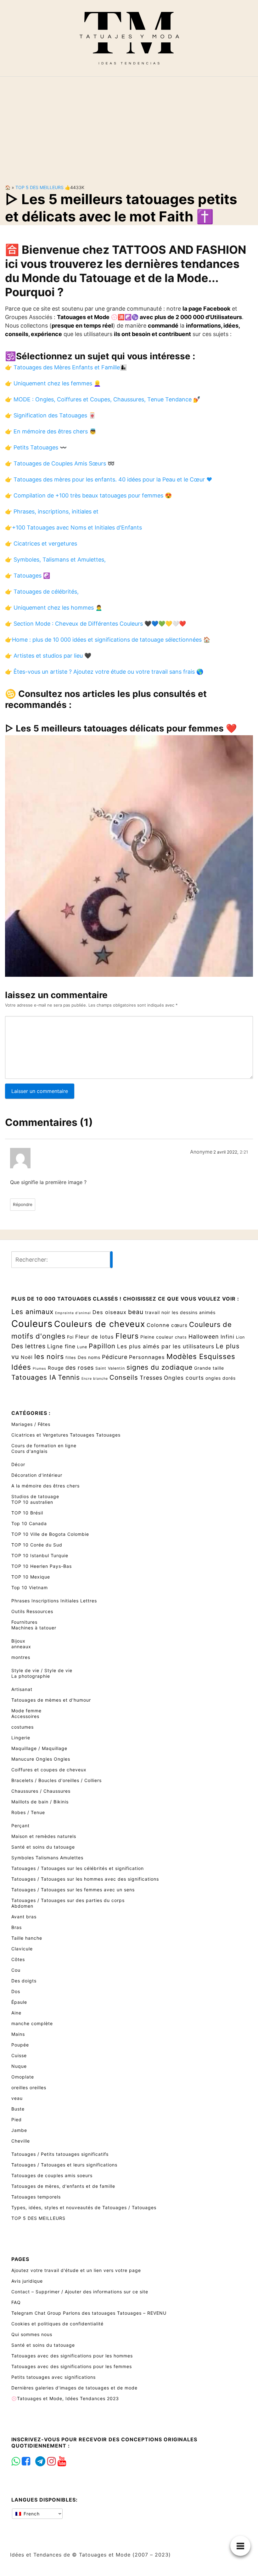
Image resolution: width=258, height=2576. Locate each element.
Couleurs (32, 1324)
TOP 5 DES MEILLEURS (39, 187)
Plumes (39, 1369)
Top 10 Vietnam (30, 1587)
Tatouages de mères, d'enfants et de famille (63, 2186)
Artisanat (22, 1689)
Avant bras (24, 1917)
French (31, 2514)
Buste (18, 2109)
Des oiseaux (109, 1312)
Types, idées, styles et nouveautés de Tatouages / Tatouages (84, 2207)
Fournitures (24, 1622)
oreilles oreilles (29, 2087)
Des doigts (24, 1981)
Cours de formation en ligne (44, 1446)
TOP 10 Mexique (31, 1577)
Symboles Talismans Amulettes (47, 1858)
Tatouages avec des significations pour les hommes (72, 2356)
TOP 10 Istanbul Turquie (40, 1555)
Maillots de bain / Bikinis (40, 1802)
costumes (22, 1727)
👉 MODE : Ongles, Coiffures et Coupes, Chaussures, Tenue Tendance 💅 (103, 399)
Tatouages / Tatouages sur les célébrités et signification (78, 1868)
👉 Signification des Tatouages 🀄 (50, 415)
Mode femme (26, 1711)
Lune (82, 1347)
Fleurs (127, 1336)
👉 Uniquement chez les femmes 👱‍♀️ (53, 383)
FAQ (16, 2302)
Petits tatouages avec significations (53, 2377)
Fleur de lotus (95, 1337)
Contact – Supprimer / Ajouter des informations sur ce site (80, 2292)
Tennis (69, 1377)
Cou (16, 1970)
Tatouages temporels (36, 2197)
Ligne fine (61, 1346)
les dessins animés (194, 1312)
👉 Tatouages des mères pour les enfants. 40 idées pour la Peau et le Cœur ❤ (109, 479)
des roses (80, 1368)
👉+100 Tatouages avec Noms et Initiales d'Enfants (73, 527)
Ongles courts (184, 1378)
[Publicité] (129, 125)
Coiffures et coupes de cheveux (49, 1770)
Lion (240, 1337)
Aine (16, 2013)
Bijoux (18, 1641)
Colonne (158, 1325)
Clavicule (22, 1949)
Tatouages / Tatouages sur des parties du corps (68, 1900)
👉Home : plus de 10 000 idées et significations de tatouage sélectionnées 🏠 (108, 640)
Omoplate (23, 2077)
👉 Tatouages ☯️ (28, 576)
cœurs (179, 1325)
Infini (227, 1337)
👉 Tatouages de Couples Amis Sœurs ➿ (60, 463)
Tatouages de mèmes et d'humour (51, 1700)
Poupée (20, 2045)
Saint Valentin (110, 1368)
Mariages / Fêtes (31, 1424)
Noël (27, 1357)
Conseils (124, 1377)
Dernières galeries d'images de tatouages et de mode (74, 2388)
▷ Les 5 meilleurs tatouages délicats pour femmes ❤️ (121, 728)
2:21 (244, 1152)
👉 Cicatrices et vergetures (41, 543)
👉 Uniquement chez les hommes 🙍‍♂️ (54, 608)
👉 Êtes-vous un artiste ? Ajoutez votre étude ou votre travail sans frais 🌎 (104, 672)
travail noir (158, 1312)
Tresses (151, 1378)
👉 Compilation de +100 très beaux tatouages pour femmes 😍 (88, 495)
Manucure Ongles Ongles (41, 1759)
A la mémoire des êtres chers (45, 1486)
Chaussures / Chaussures (41, 1791)
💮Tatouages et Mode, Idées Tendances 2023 (65, 2398)
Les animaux (32, 1312)
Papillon (102, 1346)
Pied (17, 2119)
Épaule (19, 2002)
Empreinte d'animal (73, 1313)
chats (181, 1337)
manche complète (32, 2023)
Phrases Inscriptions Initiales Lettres (54, 1601)
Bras (17, 1927)
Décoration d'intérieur (37, 1475)
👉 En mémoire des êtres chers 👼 (51, 431)
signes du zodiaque (160, 1367)
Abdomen (22, 1906)
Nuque (19, 2066)
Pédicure (115, 1357)
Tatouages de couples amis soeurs (52, 2175)
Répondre (23, 1204)
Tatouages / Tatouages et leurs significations (64, 2165)
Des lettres (28, 1346)
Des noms (89, 1357)
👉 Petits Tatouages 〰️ (36, 447)
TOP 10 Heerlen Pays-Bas (42, 1566)
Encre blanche (95, 1379)
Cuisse (19, 2055)
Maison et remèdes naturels (44, 1836)
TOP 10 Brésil (27, 1513)
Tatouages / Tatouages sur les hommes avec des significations (85, 1879)
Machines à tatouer (34, 1628)
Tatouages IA (34, 1377)
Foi (70, 1337)
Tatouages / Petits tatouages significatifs (60, 2154)
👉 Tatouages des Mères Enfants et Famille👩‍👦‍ (66, 367)
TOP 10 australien (32, 1502)
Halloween (204, 1337)
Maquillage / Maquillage (39, 1748)
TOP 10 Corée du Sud (37, 1545)
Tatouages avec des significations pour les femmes (72, 2366)
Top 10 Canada (29, 1523)
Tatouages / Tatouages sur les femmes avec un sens (73, 1890)
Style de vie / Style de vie (42, 1670)
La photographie (31, 1676)
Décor (18, 1464)
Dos (16, 1991)
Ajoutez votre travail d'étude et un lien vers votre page (76, 2270)
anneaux (21, 1647)
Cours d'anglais (29, 1451)
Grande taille (209, 1368)
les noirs (49, 1356)
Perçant (20, 1826)
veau (17, 2098)
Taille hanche (27, 1938)
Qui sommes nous (32, 2334)
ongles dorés (221, 1378)
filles (71, 1358)
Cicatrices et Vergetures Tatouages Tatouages (66, 1435)
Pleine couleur (157, 1337)
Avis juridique (27, 2281)
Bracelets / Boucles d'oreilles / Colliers (56, 1780)
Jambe (19, 2130)
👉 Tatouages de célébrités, (42, 592)
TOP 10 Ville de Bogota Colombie (50, 1534)
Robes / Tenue (28, 1812)
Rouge (56, 1368)
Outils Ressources (32, 1611)
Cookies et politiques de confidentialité (57, 2324)
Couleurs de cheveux (100, 1324)
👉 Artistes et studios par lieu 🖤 (48, 656)
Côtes (18, 1959)
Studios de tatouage (35, 1496)
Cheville (21, 2141)
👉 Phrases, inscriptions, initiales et (52, 511)
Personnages (147, 1357)
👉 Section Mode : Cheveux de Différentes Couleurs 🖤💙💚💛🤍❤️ (95, 624)
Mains (18, 2034)
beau (136, 1312)
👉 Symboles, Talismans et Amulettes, (55, 560)
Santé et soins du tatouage (43, 1847)
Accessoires (25, 1716)
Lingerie (21, 1738)
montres (21, 1657)
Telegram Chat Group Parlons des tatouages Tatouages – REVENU (89, 2313)
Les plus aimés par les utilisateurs (166, 1346)
